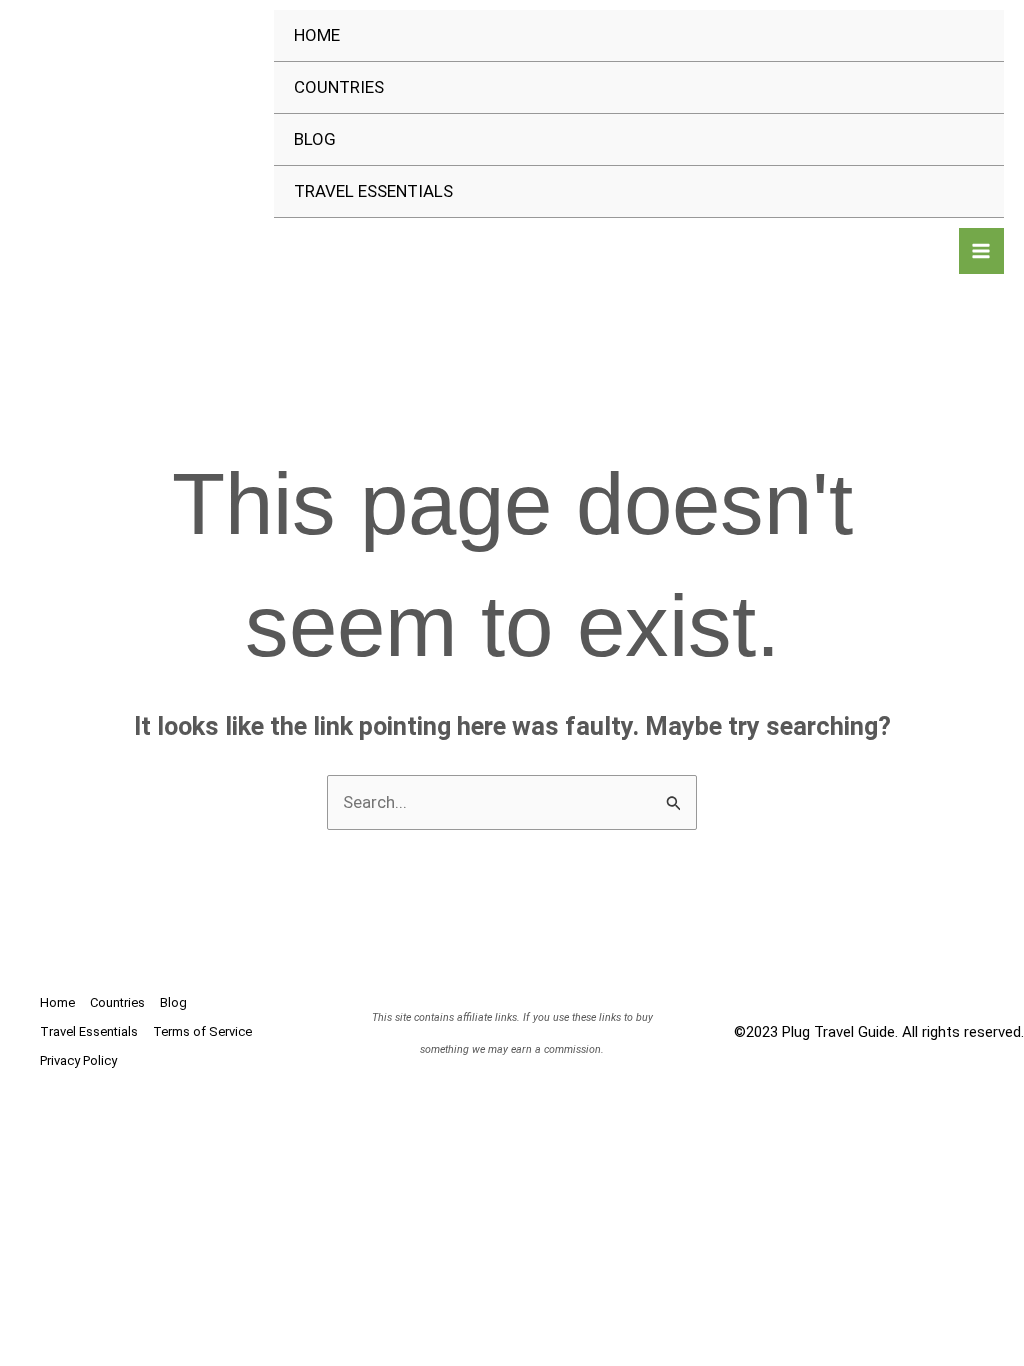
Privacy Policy (78, 1060)
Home (317, 35)
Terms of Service (202, 1031)
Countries (339, 87)
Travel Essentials (373, 191)
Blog (315, 139)
